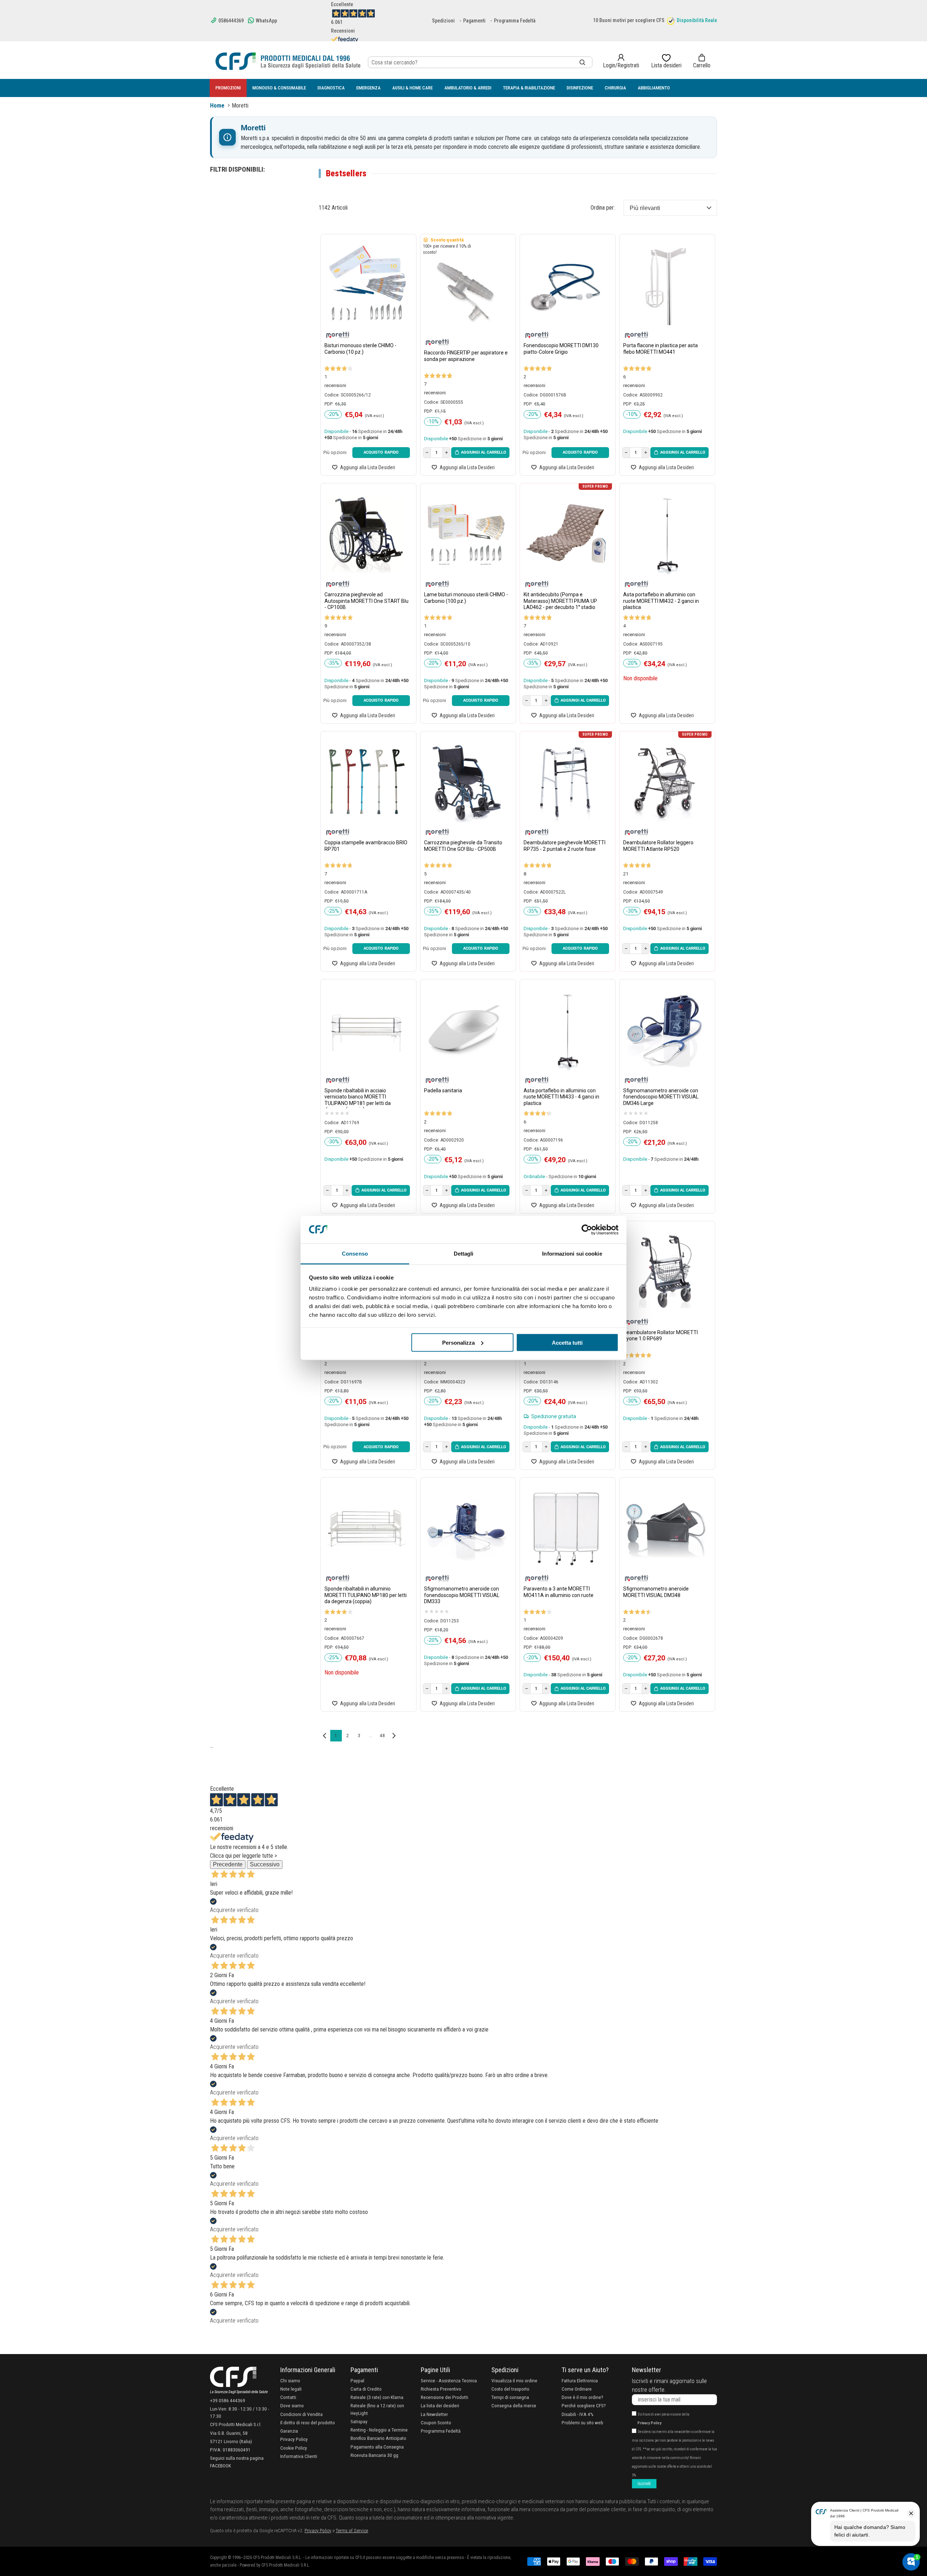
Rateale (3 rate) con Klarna (377, 2397)
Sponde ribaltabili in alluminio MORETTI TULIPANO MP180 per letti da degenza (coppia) (366, 1595)
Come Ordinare (577, 2389)
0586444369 (230, 21)
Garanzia (289, 2431)
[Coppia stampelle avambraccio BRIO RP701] (367, 782)
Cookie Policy (294, 2448)
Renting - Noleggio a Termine (379, 2430)
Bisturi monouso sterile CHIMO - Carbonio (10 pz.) (360, 349)
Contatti (288, 2397)
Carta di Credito (366, 2389)
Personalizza (458, 1342)
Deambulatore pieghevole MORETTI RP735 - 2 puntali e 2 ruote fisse (565, 846)
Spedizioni (443, 21)
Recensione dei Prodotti (444, 2397)
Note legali (291, 2389)
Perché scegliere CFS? (584, 2405)
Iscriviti (644, 2484)
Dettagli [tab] (464, 1254)
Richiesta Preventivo (441, 2389)
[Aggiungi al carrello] (480, 453)
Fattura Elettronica (580, 2380)
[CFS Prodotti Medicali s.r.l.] (288, 61)
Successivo (265, 1864)
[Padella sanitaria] (466, 1030)
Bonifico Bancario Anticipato (378, 2438)
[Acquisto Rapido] (381, 453)
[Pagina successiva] (394, 1736)
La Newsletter (434, 2414)
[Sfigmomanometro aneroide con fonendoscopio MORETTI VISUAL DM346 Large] (665, 1030)
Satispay (359, 2421)
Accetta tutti (567, 1342)
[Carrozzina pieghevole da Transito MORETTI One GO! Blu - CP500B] (466, 782)
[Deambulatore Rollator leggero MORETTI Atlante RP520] (665, 782)
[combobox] (480, 62)
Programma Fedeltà (515, 21)
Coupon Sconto (436, 2422)
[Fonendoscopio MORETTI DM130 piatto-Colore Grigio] (566, 285)
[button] (702, 61)
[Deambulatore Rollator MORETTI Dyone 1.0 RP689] (665, 1272)
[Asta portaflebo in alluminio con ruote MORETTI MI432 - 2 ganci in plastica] (665, 534)
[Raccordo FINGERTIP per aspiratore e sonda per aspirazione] (466, 292)
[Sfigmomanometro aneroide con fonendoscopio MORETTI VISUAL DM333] (466, 1528)
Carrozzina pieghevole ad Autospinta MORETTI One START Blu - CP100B (366, 601)
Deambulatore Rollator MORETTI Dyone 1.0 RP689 (660, 1336)
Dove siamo (292, 2405)
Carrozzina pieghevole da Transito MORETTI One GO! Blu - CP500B (463, 846)
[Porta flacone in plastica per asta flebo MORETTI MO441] (665, 285)
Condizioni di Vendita (301, 2414)
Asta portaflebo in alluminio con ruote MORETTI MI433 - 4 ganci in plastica (561, 1097)
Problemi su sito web (582, 2422)
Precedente (228, 1864)
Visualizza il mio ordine (514, 2380)
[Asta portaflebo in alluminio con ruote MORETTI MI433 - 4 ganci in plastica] (566, 1030)
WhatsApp (266, 21)
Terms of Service (352, 2530)
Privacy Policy (294, 2439)
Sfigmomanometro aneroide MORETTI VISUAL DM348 (656, 1592)
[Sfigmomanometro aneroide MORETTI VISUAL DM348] (665, 1528)
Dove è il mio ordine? (582, 2397)
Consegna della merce (514, 2405)
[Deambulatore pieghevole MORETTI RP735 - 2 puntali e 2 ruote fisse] (566, 782)
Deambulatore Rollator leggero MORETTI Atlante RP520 (658, 846)
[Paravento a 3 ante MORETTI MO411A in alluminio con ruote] (566, 1528)
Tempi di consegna (510, 2397)
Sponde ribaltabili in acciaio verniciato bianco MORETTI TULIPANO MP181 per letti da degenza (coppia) (358, 1098)
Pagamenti (474, 21)
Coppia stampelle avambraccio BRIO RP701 (366, 846)
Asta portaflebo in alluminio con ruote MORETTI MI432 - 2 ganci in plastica (661, 601)
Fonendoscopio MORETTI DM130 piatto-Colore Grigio (561, 349)
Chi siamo (290, 2380)
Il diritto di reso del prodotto (308, 2422)
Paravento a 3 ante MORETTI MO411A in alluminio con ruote (559, 1592)
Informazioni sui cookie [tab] (572, 1254)
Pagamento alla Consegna (377, 2447)
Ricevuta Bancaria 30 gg (374, 2455)
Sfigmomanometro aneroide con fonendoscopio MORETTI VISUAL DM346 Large (661, 1097)
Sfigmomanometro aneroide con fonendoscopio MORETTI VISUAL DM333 (462, 1595)
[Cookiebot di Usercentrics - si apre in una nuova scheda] (587, 1230)
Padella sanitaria (443, 1091)
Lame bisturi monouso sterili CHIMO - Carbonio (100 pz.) (466, 598)
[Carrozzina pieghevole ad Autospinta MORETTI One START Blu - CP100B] (367, 534)
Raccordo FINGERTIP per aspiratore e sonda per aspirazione (466, 356)
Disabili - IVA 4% (578, 2414)
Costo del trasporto (510, 2389)
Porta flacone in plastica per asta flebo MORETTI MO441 (660, 349)
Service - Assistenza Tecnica (449, 2380)
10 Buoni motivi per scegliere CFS (629, 20)
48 (382, 1736)
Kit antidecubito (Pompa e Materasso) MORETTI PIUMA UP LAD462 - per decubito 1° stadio (560, 601)
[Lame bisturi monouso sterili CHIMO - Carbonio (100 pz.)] (466, 534)
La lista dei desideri (440, 2405)
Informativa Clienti (299, 2456)
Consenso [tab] (355, 1254)
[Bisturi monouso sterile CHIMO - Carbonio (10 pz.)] (367, 285)
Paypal (357, 2380)
